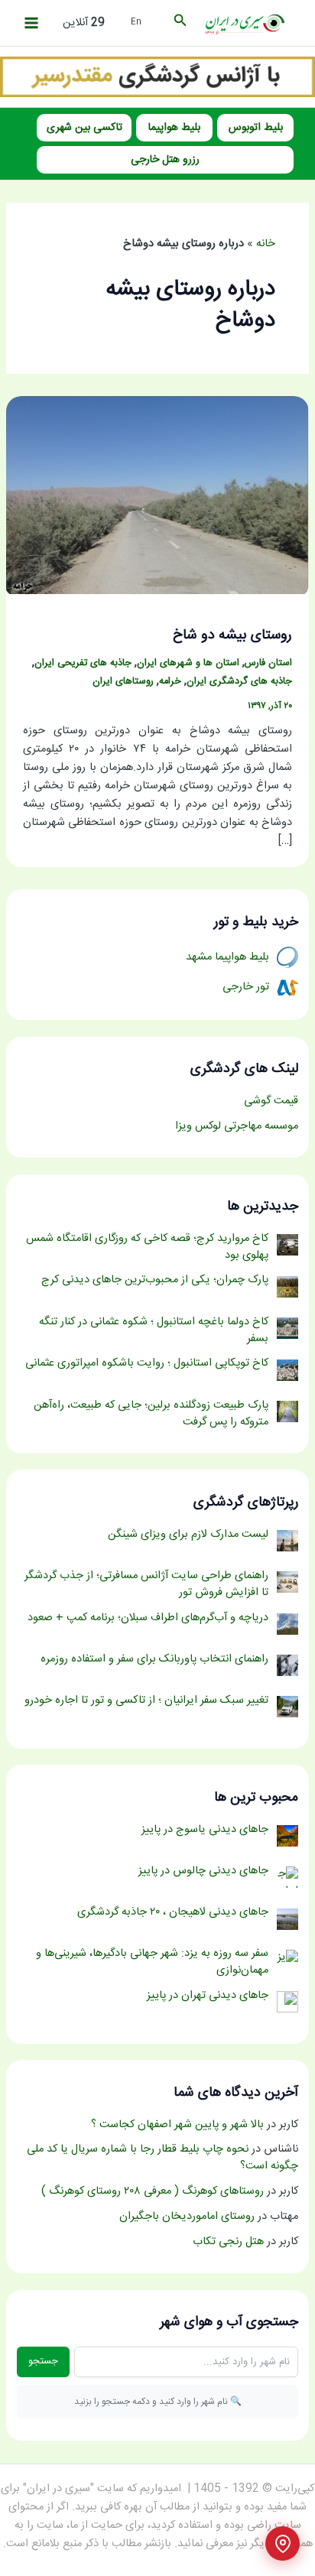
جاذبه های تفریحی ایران (83, 663)
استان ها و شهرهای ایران (188, 663)
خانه (266, 244)
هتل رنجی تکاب (228, 2242)
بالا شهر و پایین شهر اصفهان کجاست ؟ (177, 2125)
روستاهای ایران (123, 682)
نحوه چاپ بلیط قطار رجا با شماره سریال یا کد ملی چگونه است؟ (162, 2158)
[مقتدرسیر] (157, 77)
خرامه (170, 682)
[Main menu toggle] (31, 23)
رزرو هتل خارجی (165, 160)
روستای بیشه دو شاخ (232, 635)
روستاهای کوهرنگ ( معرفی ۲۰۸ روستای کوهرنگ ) (153, 2191)
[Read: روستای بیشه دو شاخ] (157, 495)
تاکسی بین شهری (84, 128)
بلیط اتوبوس (256, 128)
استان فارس (268, 663)
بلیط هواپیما (174, 128)
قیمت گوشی (271, 1101)
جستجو (43, 2361)
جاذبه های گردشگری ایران (239, 682)
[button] (179, 23)
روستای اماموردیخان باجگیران (187, 2217)
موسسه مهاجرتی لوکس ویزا (237, 1126)
